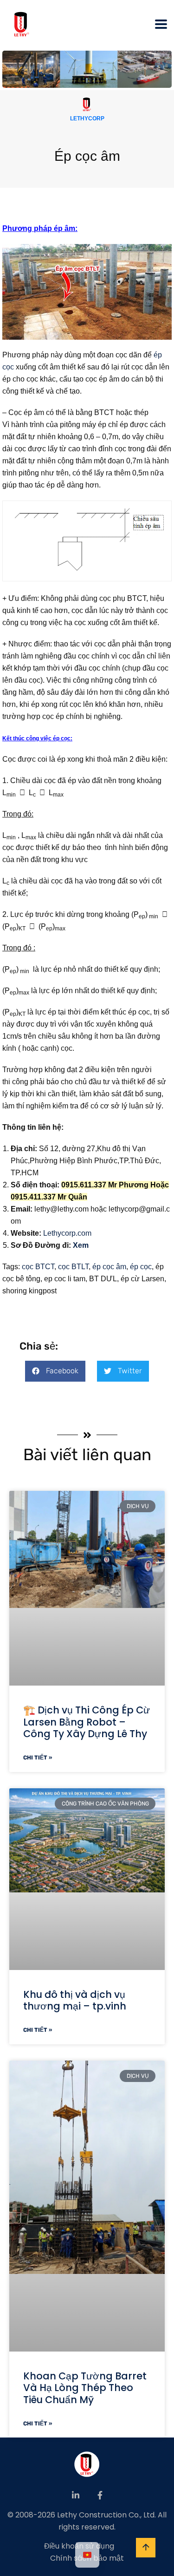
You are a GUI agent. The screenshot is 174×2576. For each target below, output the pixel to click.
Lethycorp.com (67, 1233)
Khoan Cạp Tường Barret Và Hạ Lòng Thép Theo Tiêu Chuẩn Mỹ (85, 2388)
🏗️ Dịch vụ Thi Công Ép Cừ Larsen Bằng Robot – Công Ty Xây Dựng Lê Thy (87, 1722)
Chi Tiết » (38, 1758)
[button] (55, 1371)
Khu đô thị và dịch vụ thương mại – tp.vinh (75, 2000)
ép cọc (141, 1267)
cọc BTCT (38, 1267)
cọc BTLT (72, 1267)
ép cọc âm (108, 1267)
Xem (81, 1245)
